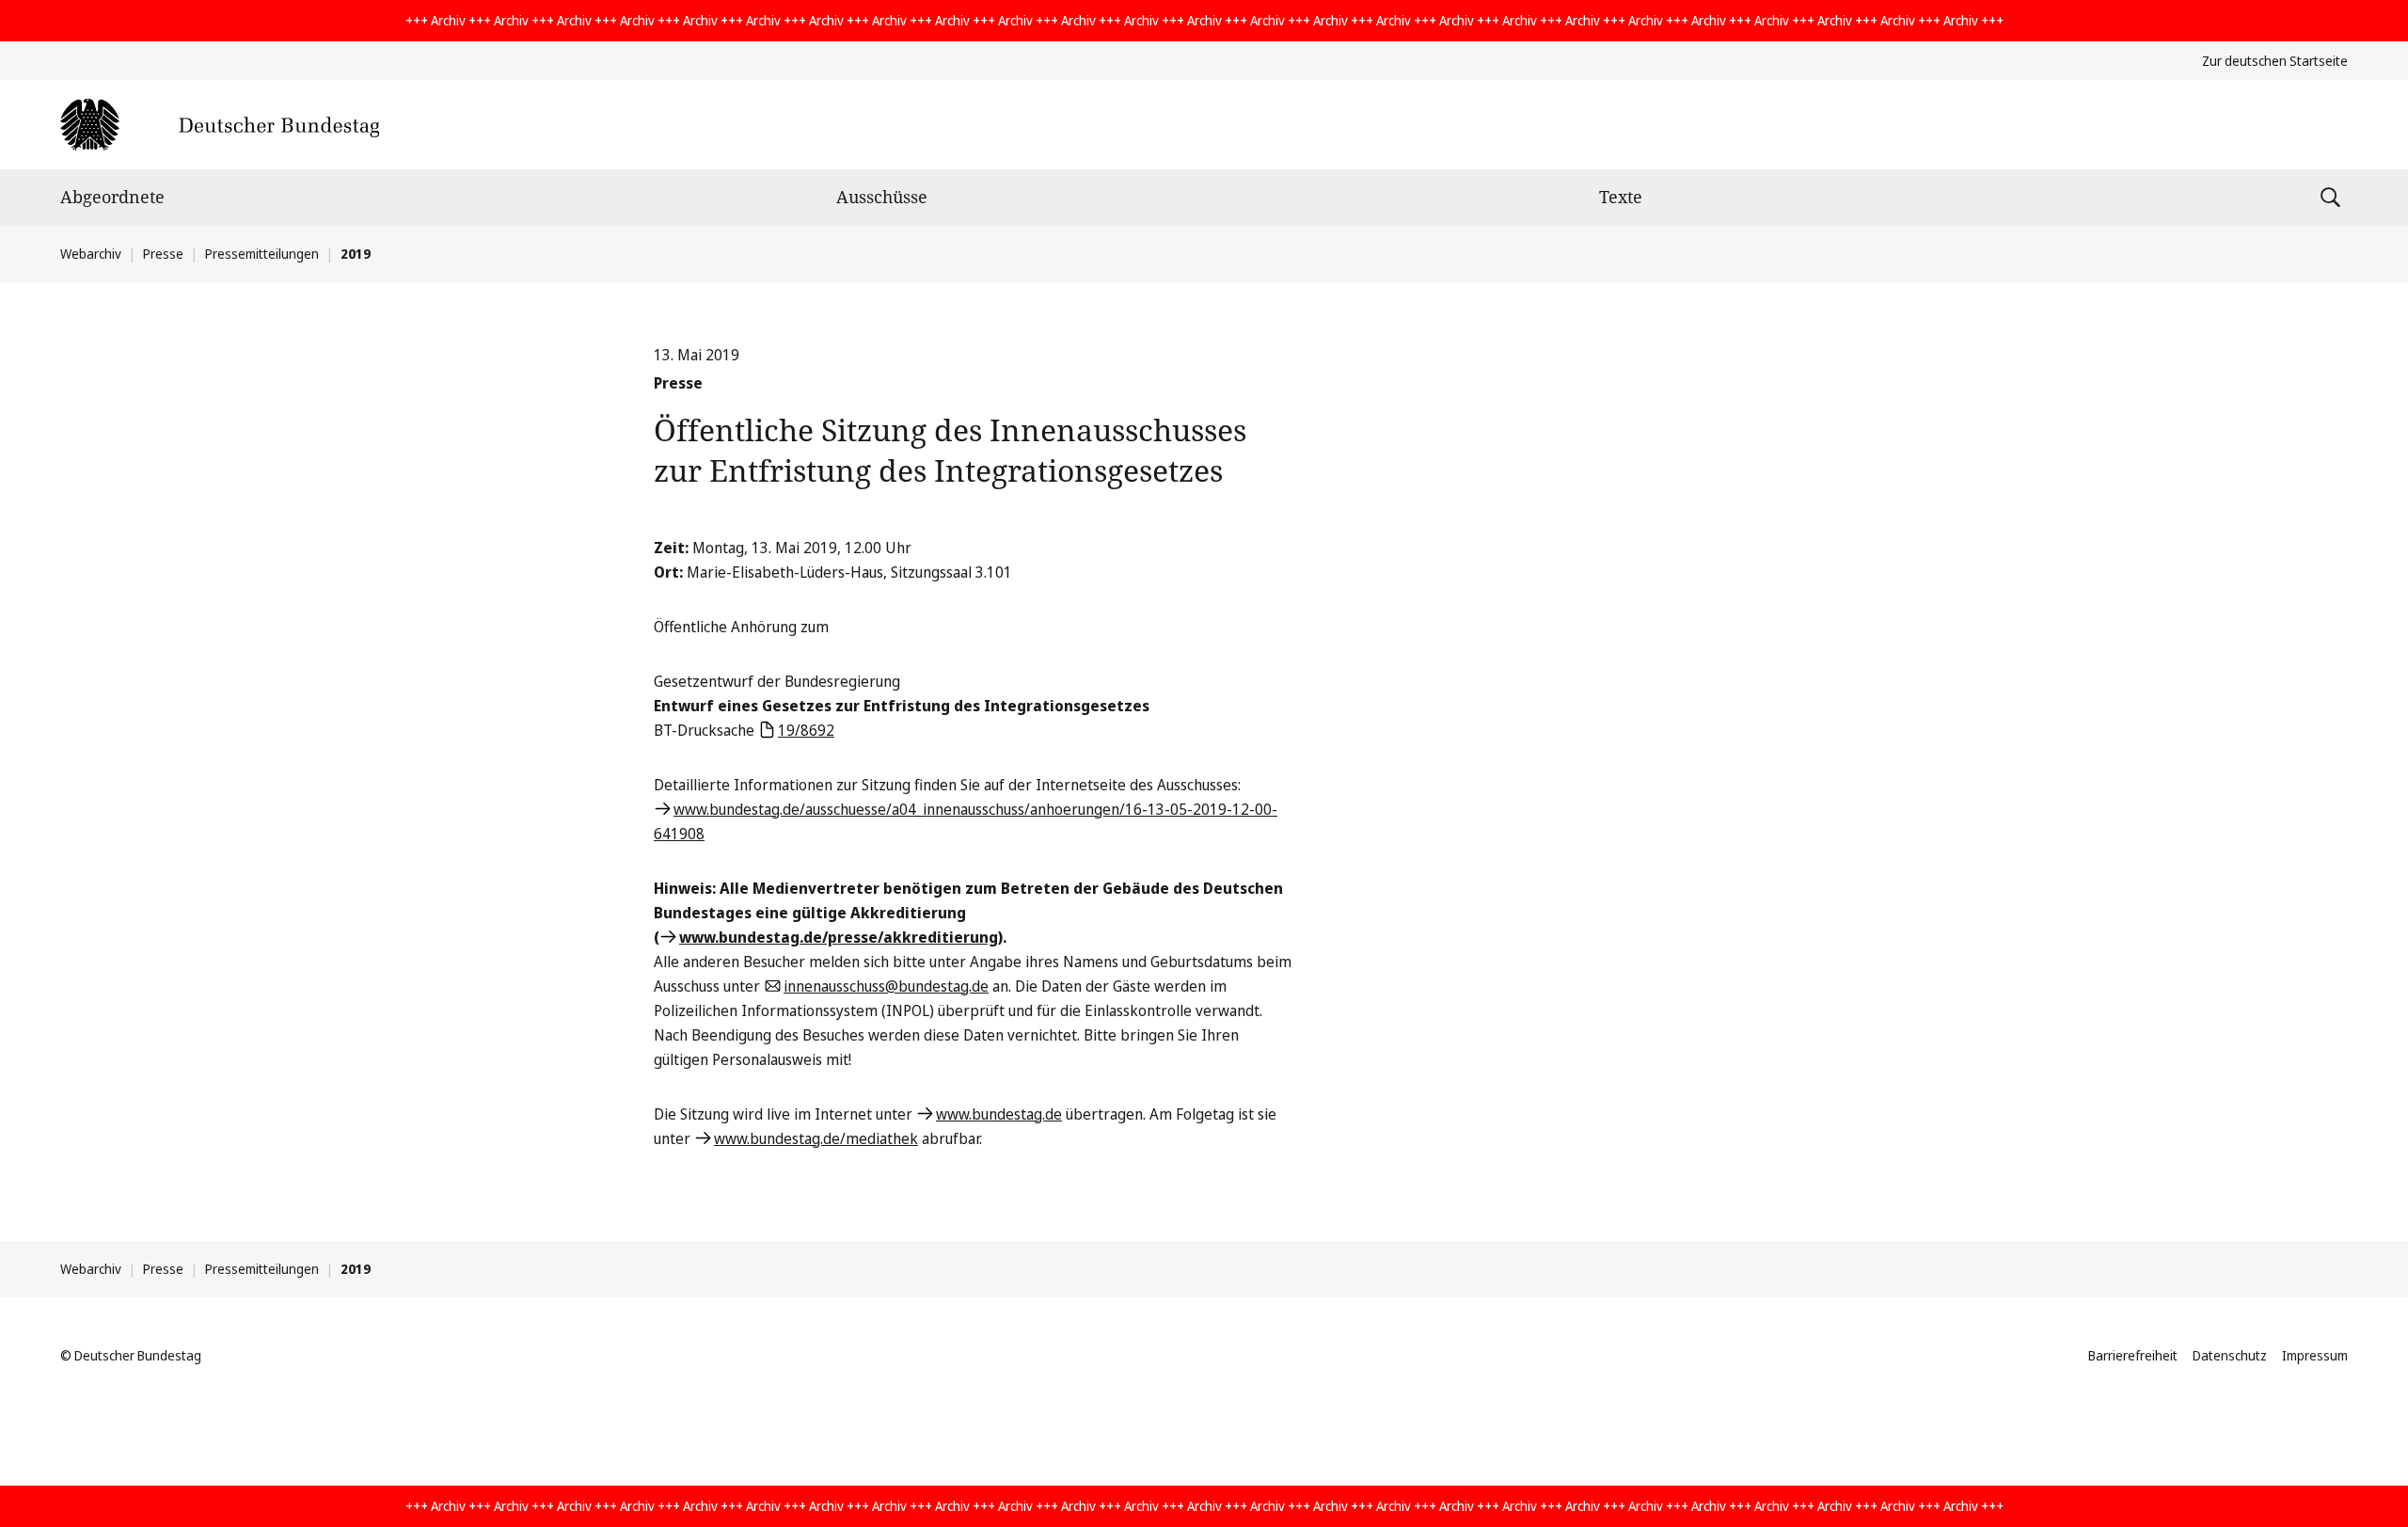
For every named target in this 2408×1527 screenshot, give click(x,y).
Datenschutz (2230, 1355)
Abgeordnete (112, 197)
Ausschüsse (882, 197)
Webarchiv (91, 254)
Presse (163, 254)
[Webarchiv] (220, 125)
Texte (1621, 197)
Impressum (2315, 1355)
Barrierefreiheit (2133, 1355)
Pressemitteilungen (262, 254)
